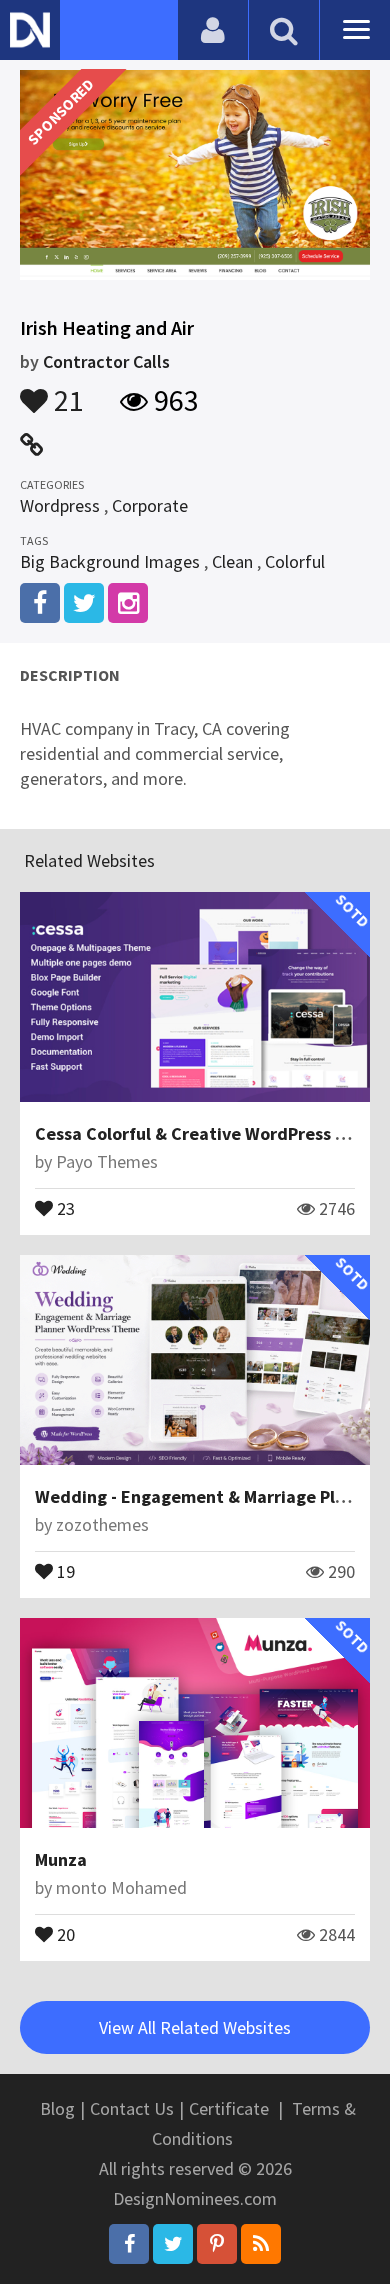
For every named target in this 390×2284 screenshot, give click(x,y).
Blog (57, 2108)
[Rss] (261, 2244)
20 (64, 1933)
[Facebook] (129, 2244)
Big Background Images (110, 561)
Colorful (295, 561)
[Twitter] (173, 2244)
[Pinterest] (217, 2244)
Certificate (229, 2108)
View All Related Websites (195, 2027)
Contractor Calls (106, 361)
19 (64, 1570)
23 (64, 1207)
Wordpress (60, 505)
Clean (232, 561)
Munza (61, 1859)
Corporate (150, 505)
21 (66, 391)
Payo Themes (107, 1161)
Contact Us (132, 2108)
